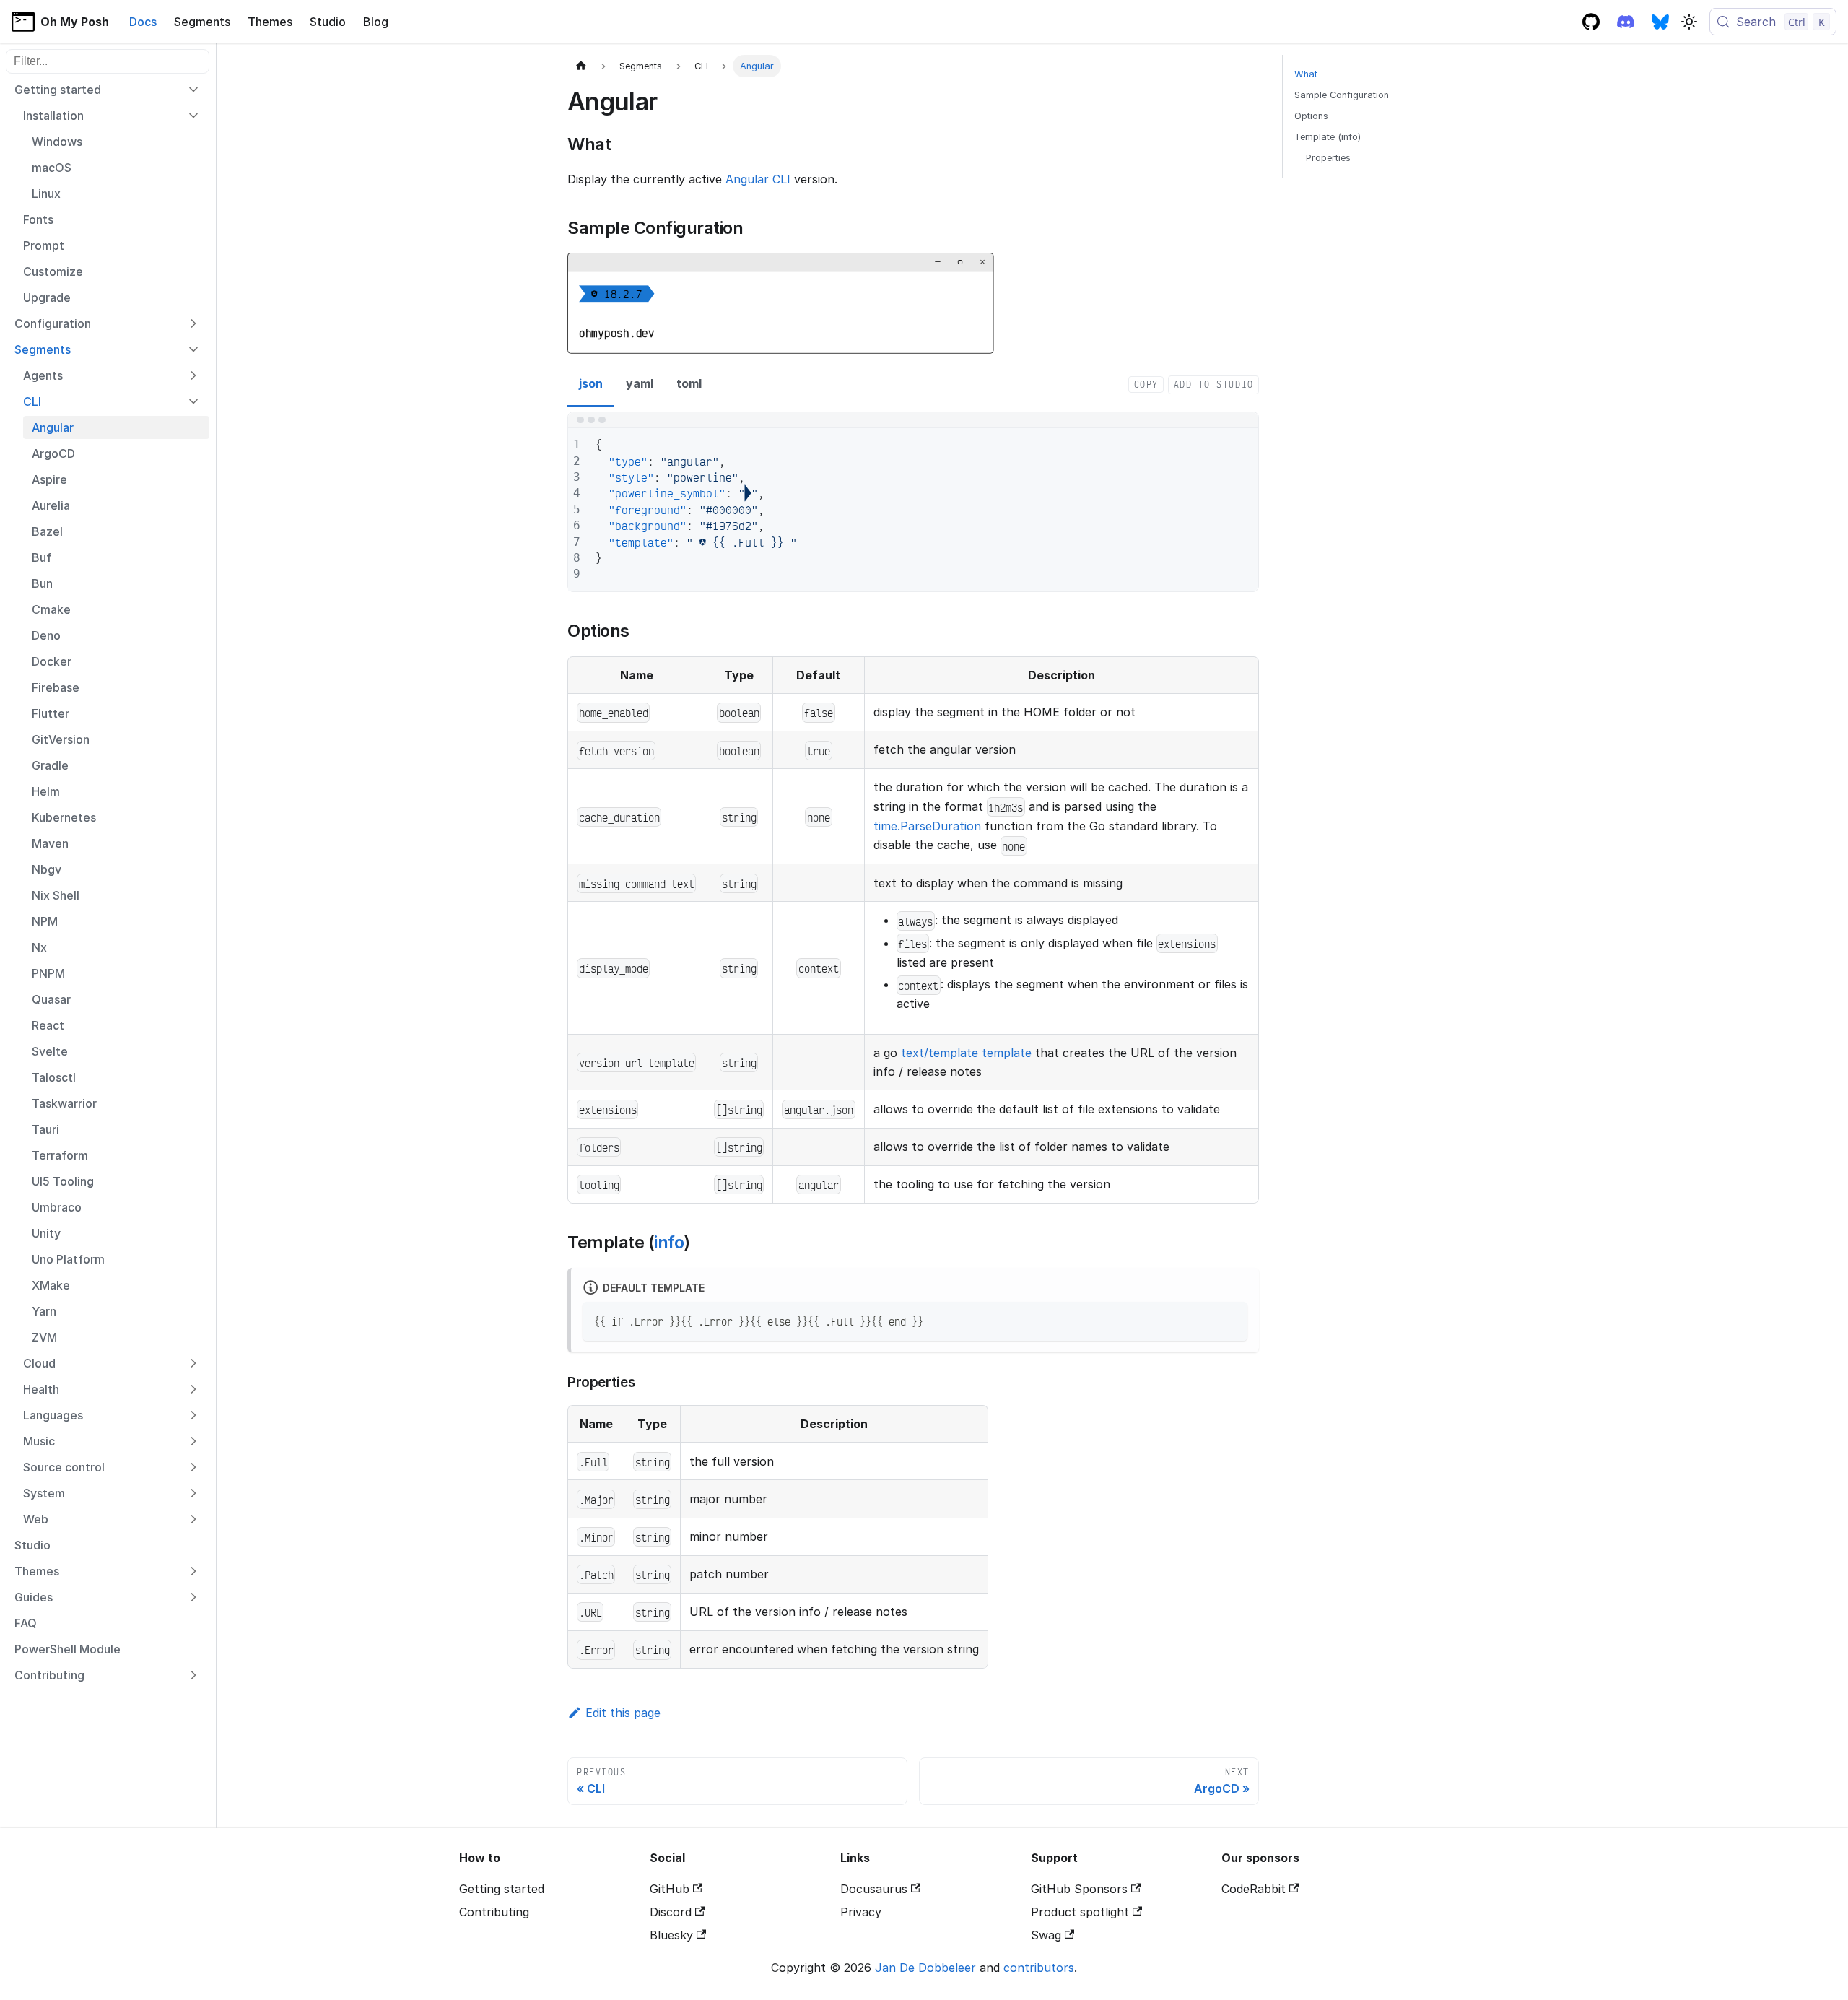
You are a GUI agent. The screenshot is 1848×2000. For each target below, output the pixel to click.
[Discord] (1626, 22)
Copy (1146, 384)
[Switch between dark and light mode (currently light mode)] (1689, 22)
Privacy (861, 1912)
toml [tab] (689, 383)
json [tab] (591, 383)
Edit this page (623, 1713)
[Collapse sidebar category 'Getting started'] (193, 90)
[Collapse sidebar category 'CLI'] (193, 401)
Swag (1046, 1935)
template (1007, 1053)
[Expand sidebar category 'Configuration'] (193, 323)
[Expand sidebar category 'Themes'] (193, 1571)
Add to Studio (1214, 384)
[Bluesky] (1660, 22)
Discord (671, 1912)
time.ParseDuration (927, 826)
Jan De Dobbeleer (925, 1968)
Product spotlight (1080, 1912)
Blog (376, 22)
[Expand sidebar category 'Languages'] (193, 1415)
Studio (328, 22)
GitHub (670, 1889)
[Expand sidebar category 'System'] (193, 1493)
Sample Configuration (1342, 95)
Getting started (502, 1889)
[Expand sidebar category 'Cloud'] (193, 1363)
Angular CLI (758, 179)
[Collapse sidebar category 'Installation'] (193, 116)
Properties (1328, 158)
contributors (1039, 1968)
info (669, 1242)
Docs (143, 22)
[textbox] (920, 510)
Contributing (494, 1912)
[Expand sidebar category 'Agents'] (193, 375)
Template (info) (1328, 137)
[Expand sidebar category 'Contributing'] (193, 1675)
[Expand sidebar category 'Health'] (193, 1389)
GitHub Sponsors (1079, 1889)
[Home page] (581, 66)
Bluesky (671, 1935)
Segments (202, 22)
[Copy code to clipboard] (1230, 1319)
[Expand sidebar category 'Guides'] (193, 1597)
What (1306, 74)
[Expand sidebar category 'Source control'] (193, 1467)
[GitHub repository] (1591, 22)
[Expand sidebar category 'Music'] (193, 1441)
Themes (270, 22)
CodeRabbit (1254, 1889)
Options (1311, 116)
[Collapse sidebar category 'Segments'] (193, 349)
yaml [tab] (640, 383)
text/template (940, 1053)
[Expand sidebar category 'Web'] (193, 1519)
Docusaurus (874, 1889)
